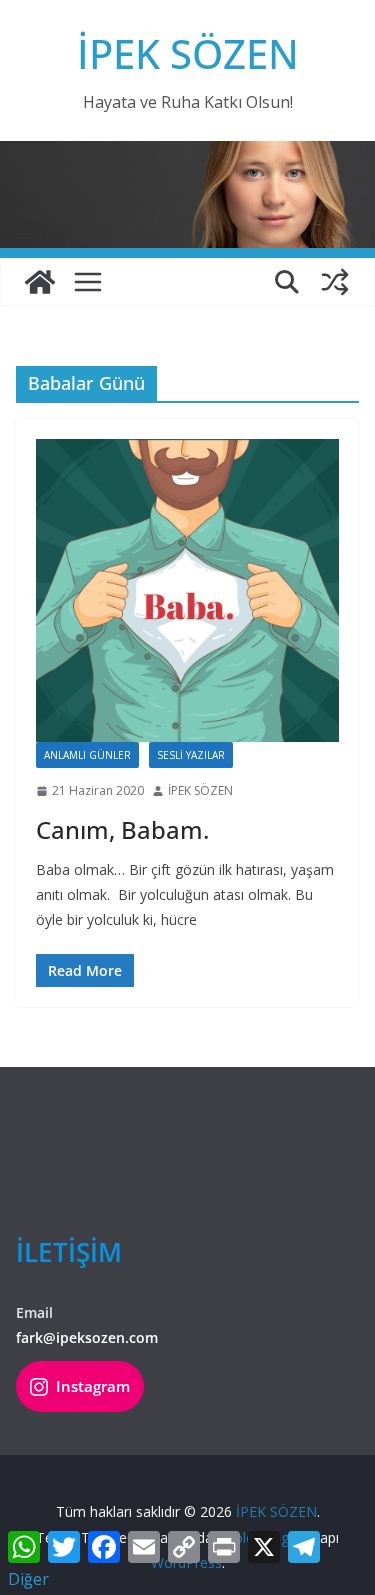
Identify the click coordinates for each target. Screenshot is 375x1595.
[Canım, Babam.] (187, 590)
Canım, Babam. (122, 829)
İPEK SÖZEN (188, 53)
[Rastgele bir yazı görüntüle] (335, 282)
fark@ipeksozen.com (87, 1337)
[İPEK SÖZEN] (40, 282)
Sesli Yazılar (191, 755)
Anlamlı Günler (87, 755)
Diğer (28, 1579)
